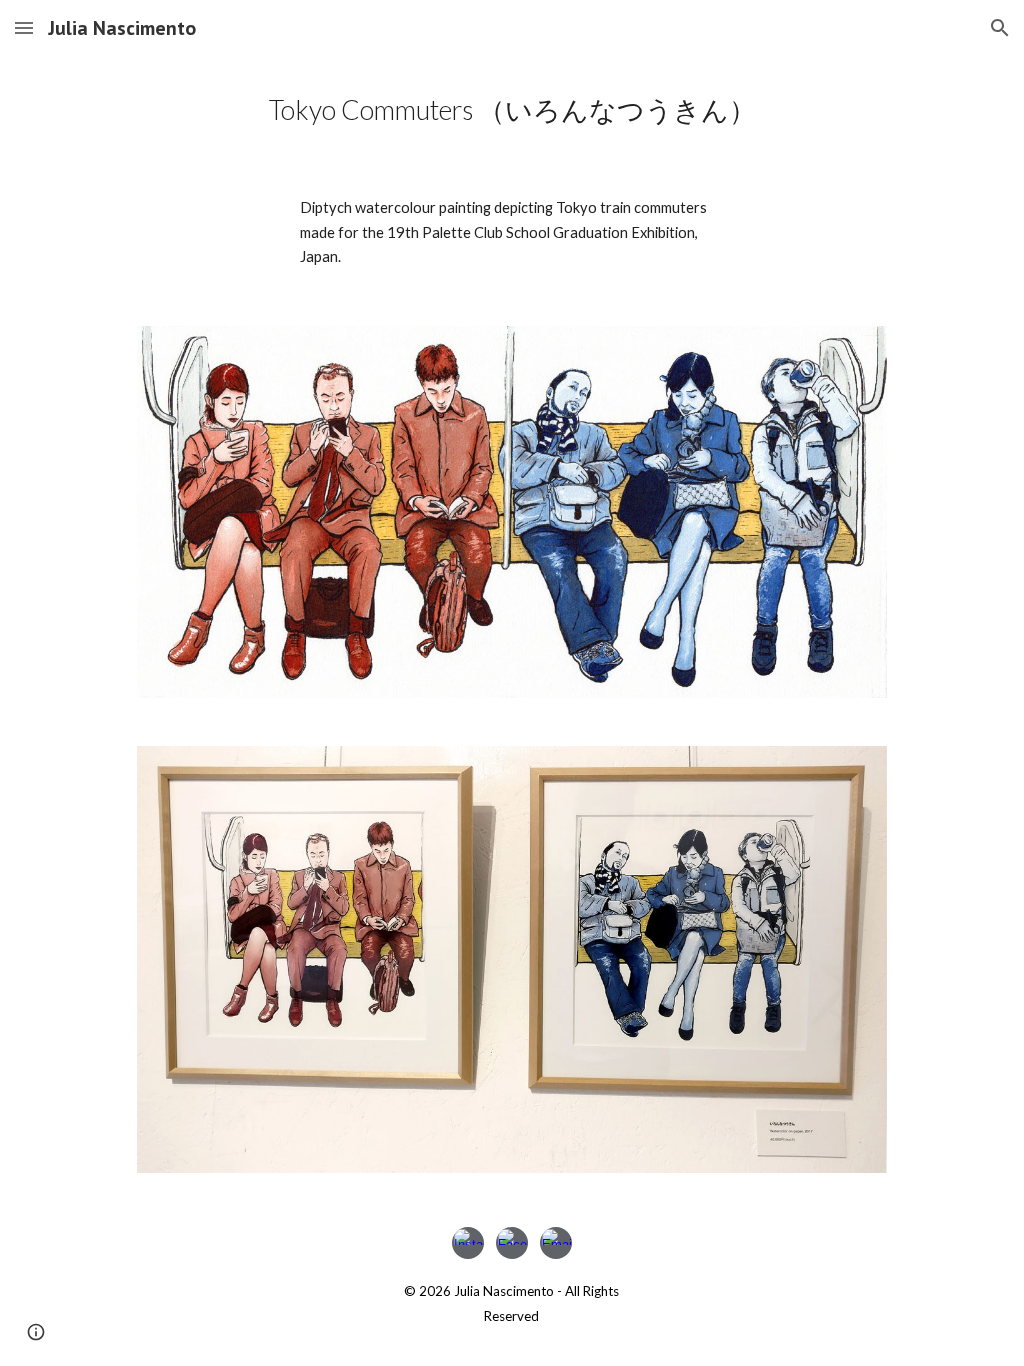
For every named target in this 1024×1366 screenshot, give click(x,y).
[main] (512, 110)
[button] (24, 27)
